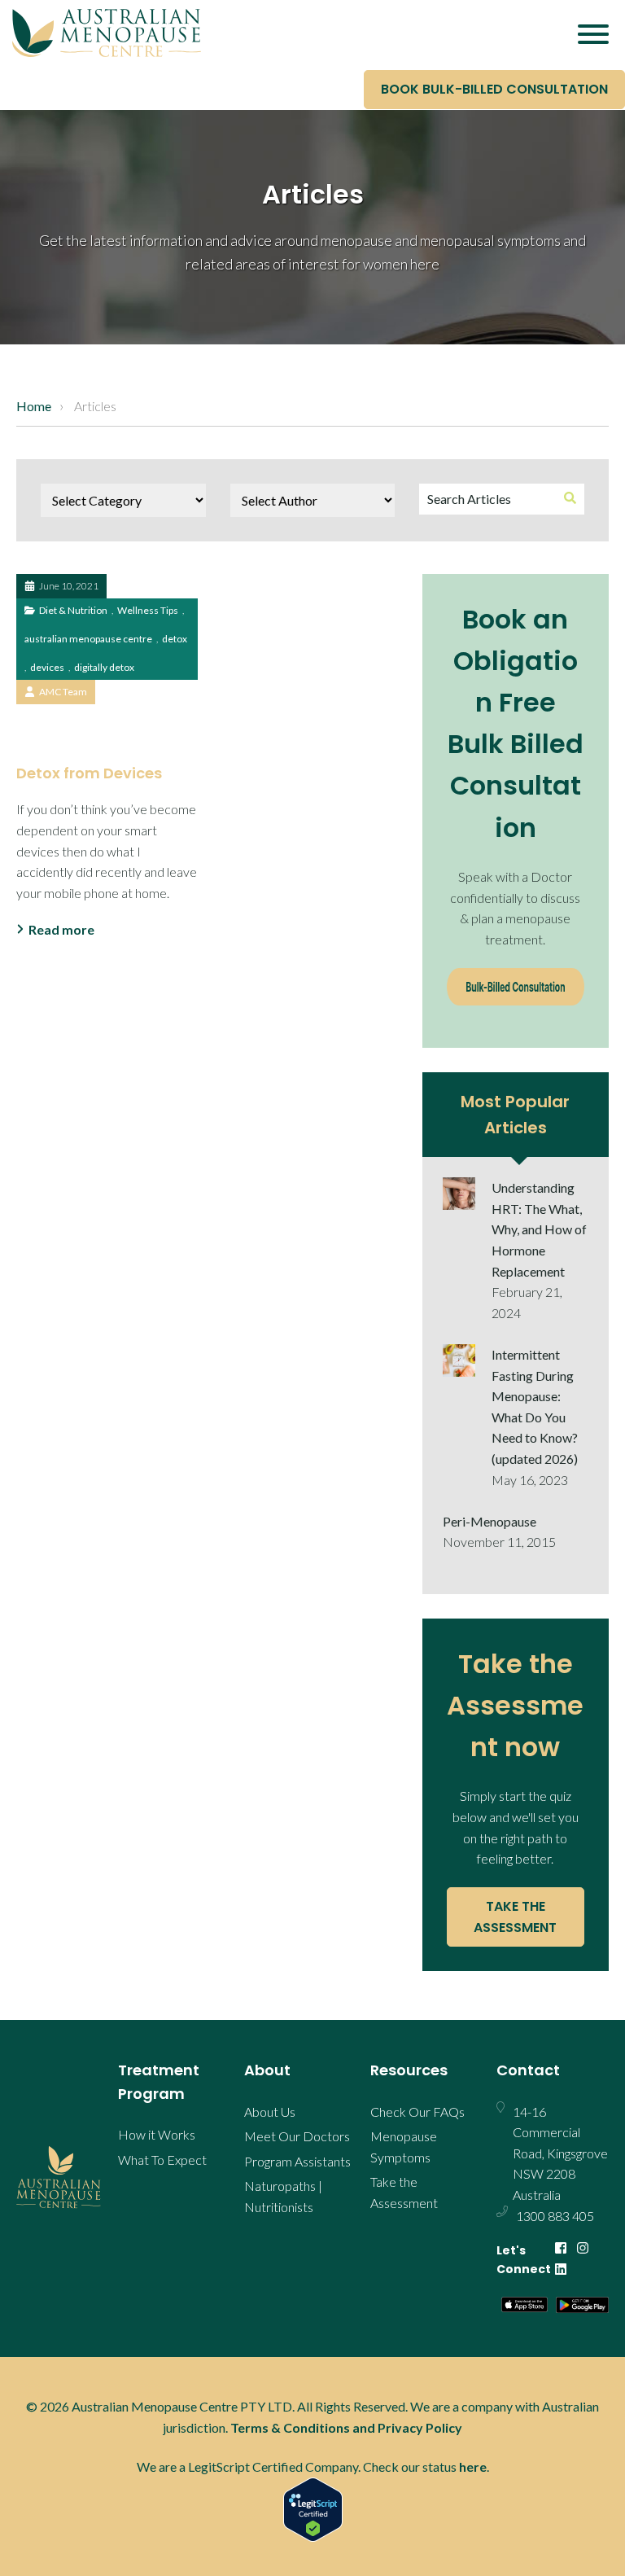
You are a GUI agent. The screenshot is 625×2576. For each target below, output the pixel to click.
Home (34, 406)
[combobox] (502, 499)
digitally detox (104, 667)
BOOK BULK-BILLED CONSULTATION (494, 89)
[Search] (570, 499)
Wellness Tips (148, 610)
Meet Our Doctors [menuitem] (297, 2136)
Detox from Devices (89, 773)
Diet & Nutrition (73, 610)
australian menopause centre (88, 639)
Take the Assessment (515, 1917)
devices (47, 667)
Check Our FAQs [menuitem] (417, 2112)
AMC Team (63, 692)
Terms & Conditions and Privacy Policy (346, 2427)
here (473, 2466)
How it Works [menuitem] (157, 2134)
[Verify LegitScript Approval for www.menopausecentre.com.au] (312, 2510)
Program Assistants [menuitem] (297, 2161)
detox (175, 639)
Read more (61, 929)
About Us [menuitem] (270, 2112)
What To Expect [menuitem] (162, 2160)
